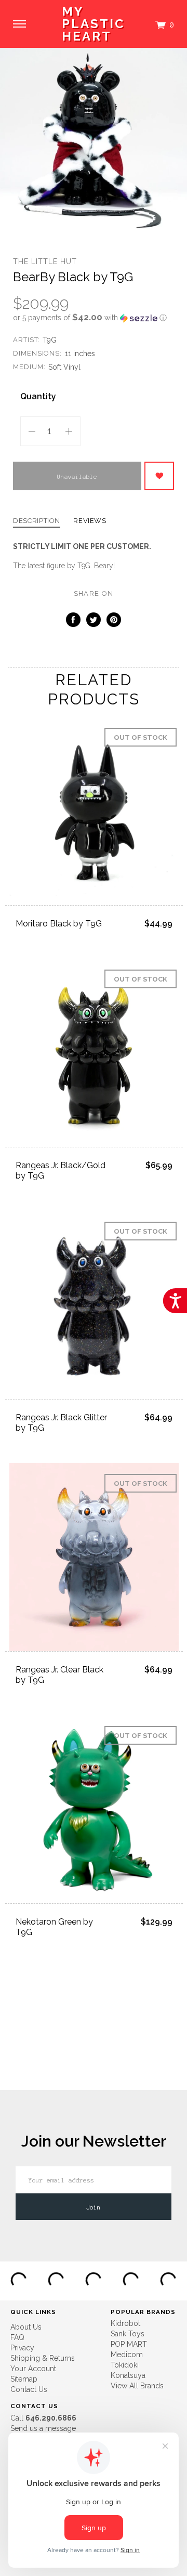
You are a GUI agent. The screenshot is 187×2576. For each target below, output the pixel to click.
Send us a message (43, 2428)
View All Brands (137, 2386)
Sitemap (24, 2379)
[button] (94, 318)
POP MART (129, 2344)
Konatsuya (128, 2375)
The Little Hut (45, 261)
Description (37, 521)
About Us (26, 2327)
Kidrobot (125, 2323)
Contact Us (29, 2389)
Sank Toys (128, 2334)
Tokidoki (125, 2365)
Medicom (127, 2355)
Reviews (90, 521)
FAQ (17, 2337)
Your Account (33, 2369)
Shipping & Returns (43, 2358)
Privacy (22, 2348)
